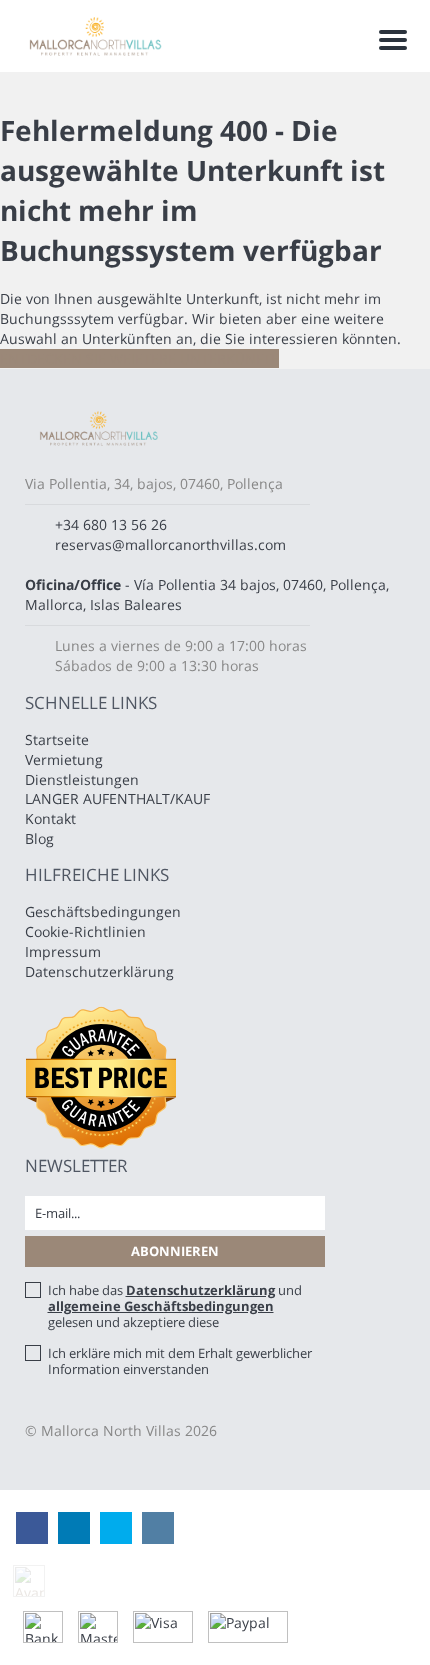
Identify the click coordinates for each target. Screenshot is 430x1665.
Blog (39, 838)
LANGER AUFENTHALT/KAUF (117, 798)
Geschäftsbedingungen (103, 911)
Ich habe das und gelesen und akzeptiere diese (175, 1306)
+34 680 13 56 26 (111, 524)
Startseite (57, 739)
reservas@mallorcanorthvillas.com (170, 544)
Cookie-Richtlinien (85, 931)
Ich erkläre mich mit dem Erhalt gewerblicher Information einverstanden (180, 1361)
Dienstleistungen (82, 779)
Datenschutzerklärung (99, 971)
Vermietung (64, 759)
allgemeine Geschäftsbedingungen (161, 1306)
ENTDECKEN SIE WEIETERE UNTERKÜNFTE (139, 358)
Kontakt (50, 818)
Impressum (63, 951)
